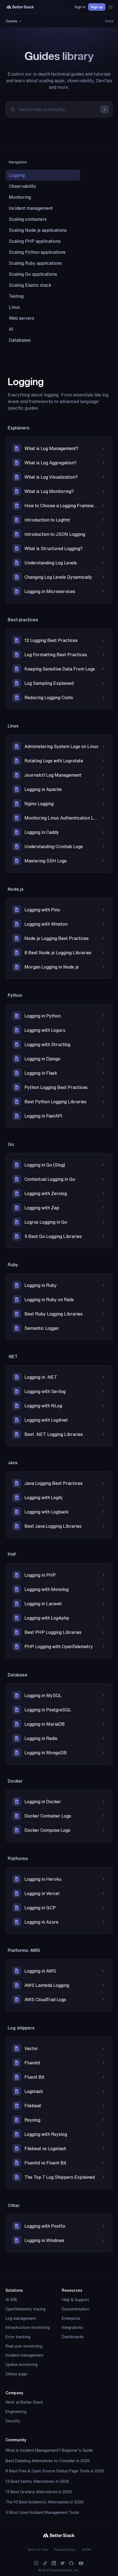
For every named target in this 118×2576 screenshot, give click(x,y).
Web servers (22, 318)
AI (11, 329)
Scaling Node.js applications (38, 230)
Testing (16, 296)
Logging (17, 175)
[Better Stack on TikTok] (45, 2563)
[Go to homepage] (20, 7)
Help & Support (75, 2300)
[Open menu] (111, 7)
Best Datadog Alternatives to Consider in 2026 (48, 2461)
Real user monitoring (24, 2346)
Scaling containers (28, 219)
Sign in (80, 7)
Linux (14, 307)
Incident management (31, 208)
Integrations (72, 2327)
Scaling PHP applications (35, 241)
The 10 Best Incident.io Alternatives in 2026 (45, 2502)
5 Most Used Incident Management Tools (42, 2512)
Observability (23, 186)
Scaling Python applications (37, 252)
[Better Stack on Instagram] (36, 2563)
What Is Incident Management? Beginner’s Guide (49, 2450)
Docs (109, 21)
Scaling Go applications (33, 274)
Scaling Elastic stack (30, 285)
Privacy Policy (65, 2549)
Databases (20, 340)
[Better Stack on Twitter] (63, 2563)
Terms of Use (37, 2549)
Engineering (16, 2412)
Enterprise (71, 2318)
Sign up (97, 7)
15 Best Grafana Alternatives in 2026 (39, 2492)
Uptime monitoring (22, 2365)
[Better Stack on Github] (71, 2563)
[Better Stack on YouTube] (81, 2563)
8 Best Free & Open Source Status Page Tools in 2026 (55, 2471)
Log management (21, 2318)
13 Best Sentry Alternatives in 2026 (37, 2481)
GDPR (86, 2549)
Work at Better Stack (24, 2402)
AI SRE (12, 2300)
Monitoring (20, 197)
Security (13, 2421)
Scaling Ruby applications (35, 263)
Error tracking (18, 2337)
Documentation (75, 2309)
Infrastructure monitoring (28, 2327)
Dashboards (73, 2337)
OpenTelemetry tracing (26, 2309)
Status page (16, 2374)
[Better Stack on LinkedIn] (54, 2563)
